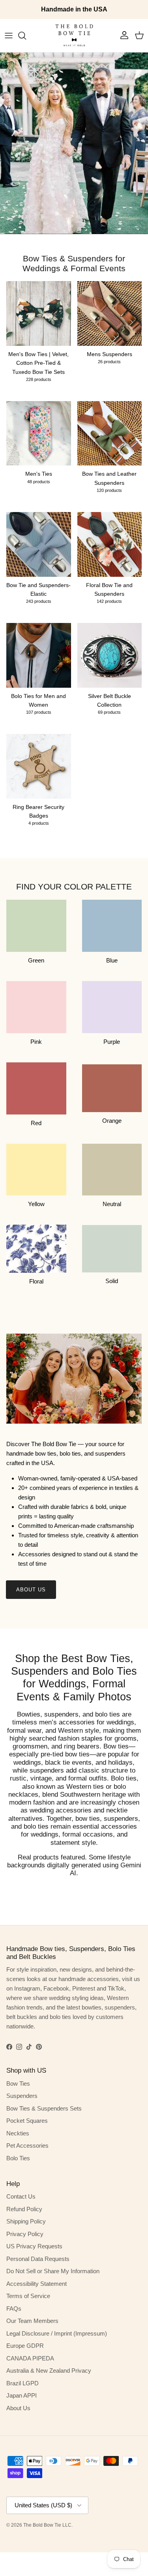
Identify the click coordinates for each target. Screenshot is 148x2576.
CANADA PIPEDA (30, 2358)
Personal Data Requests (38, 2259)
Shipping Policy (26, 2221)
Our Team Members (32, 2321)
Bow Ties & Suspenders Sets (44, 2108)
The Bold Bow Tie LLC (47, 2525)
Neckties (18, 2133)
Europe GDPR (25, 2346)
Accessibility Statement (37, 2284)
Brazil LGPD (22, 2383)
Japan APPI (22, 2395)
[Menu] (9, 36)
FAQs (14, 2309)
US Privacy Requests (34, 2246)
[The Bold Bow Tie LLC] (74, 36)
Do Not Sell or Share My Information (53, 2271)
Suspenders (22, 2096)
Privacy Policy (25, 2234)
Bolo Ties (18, 2158)
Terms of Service (28, 2296)
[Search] (26, 36)
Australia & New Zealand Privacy (49, 2371)
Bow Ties (18, 2084)
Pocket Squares (27, 2121)
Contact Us (21, 2196)
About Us (31, 1590)
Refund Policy (24, 2209)
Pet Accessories (27, 2145)
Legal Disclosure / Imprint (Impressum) (57, 2333)
